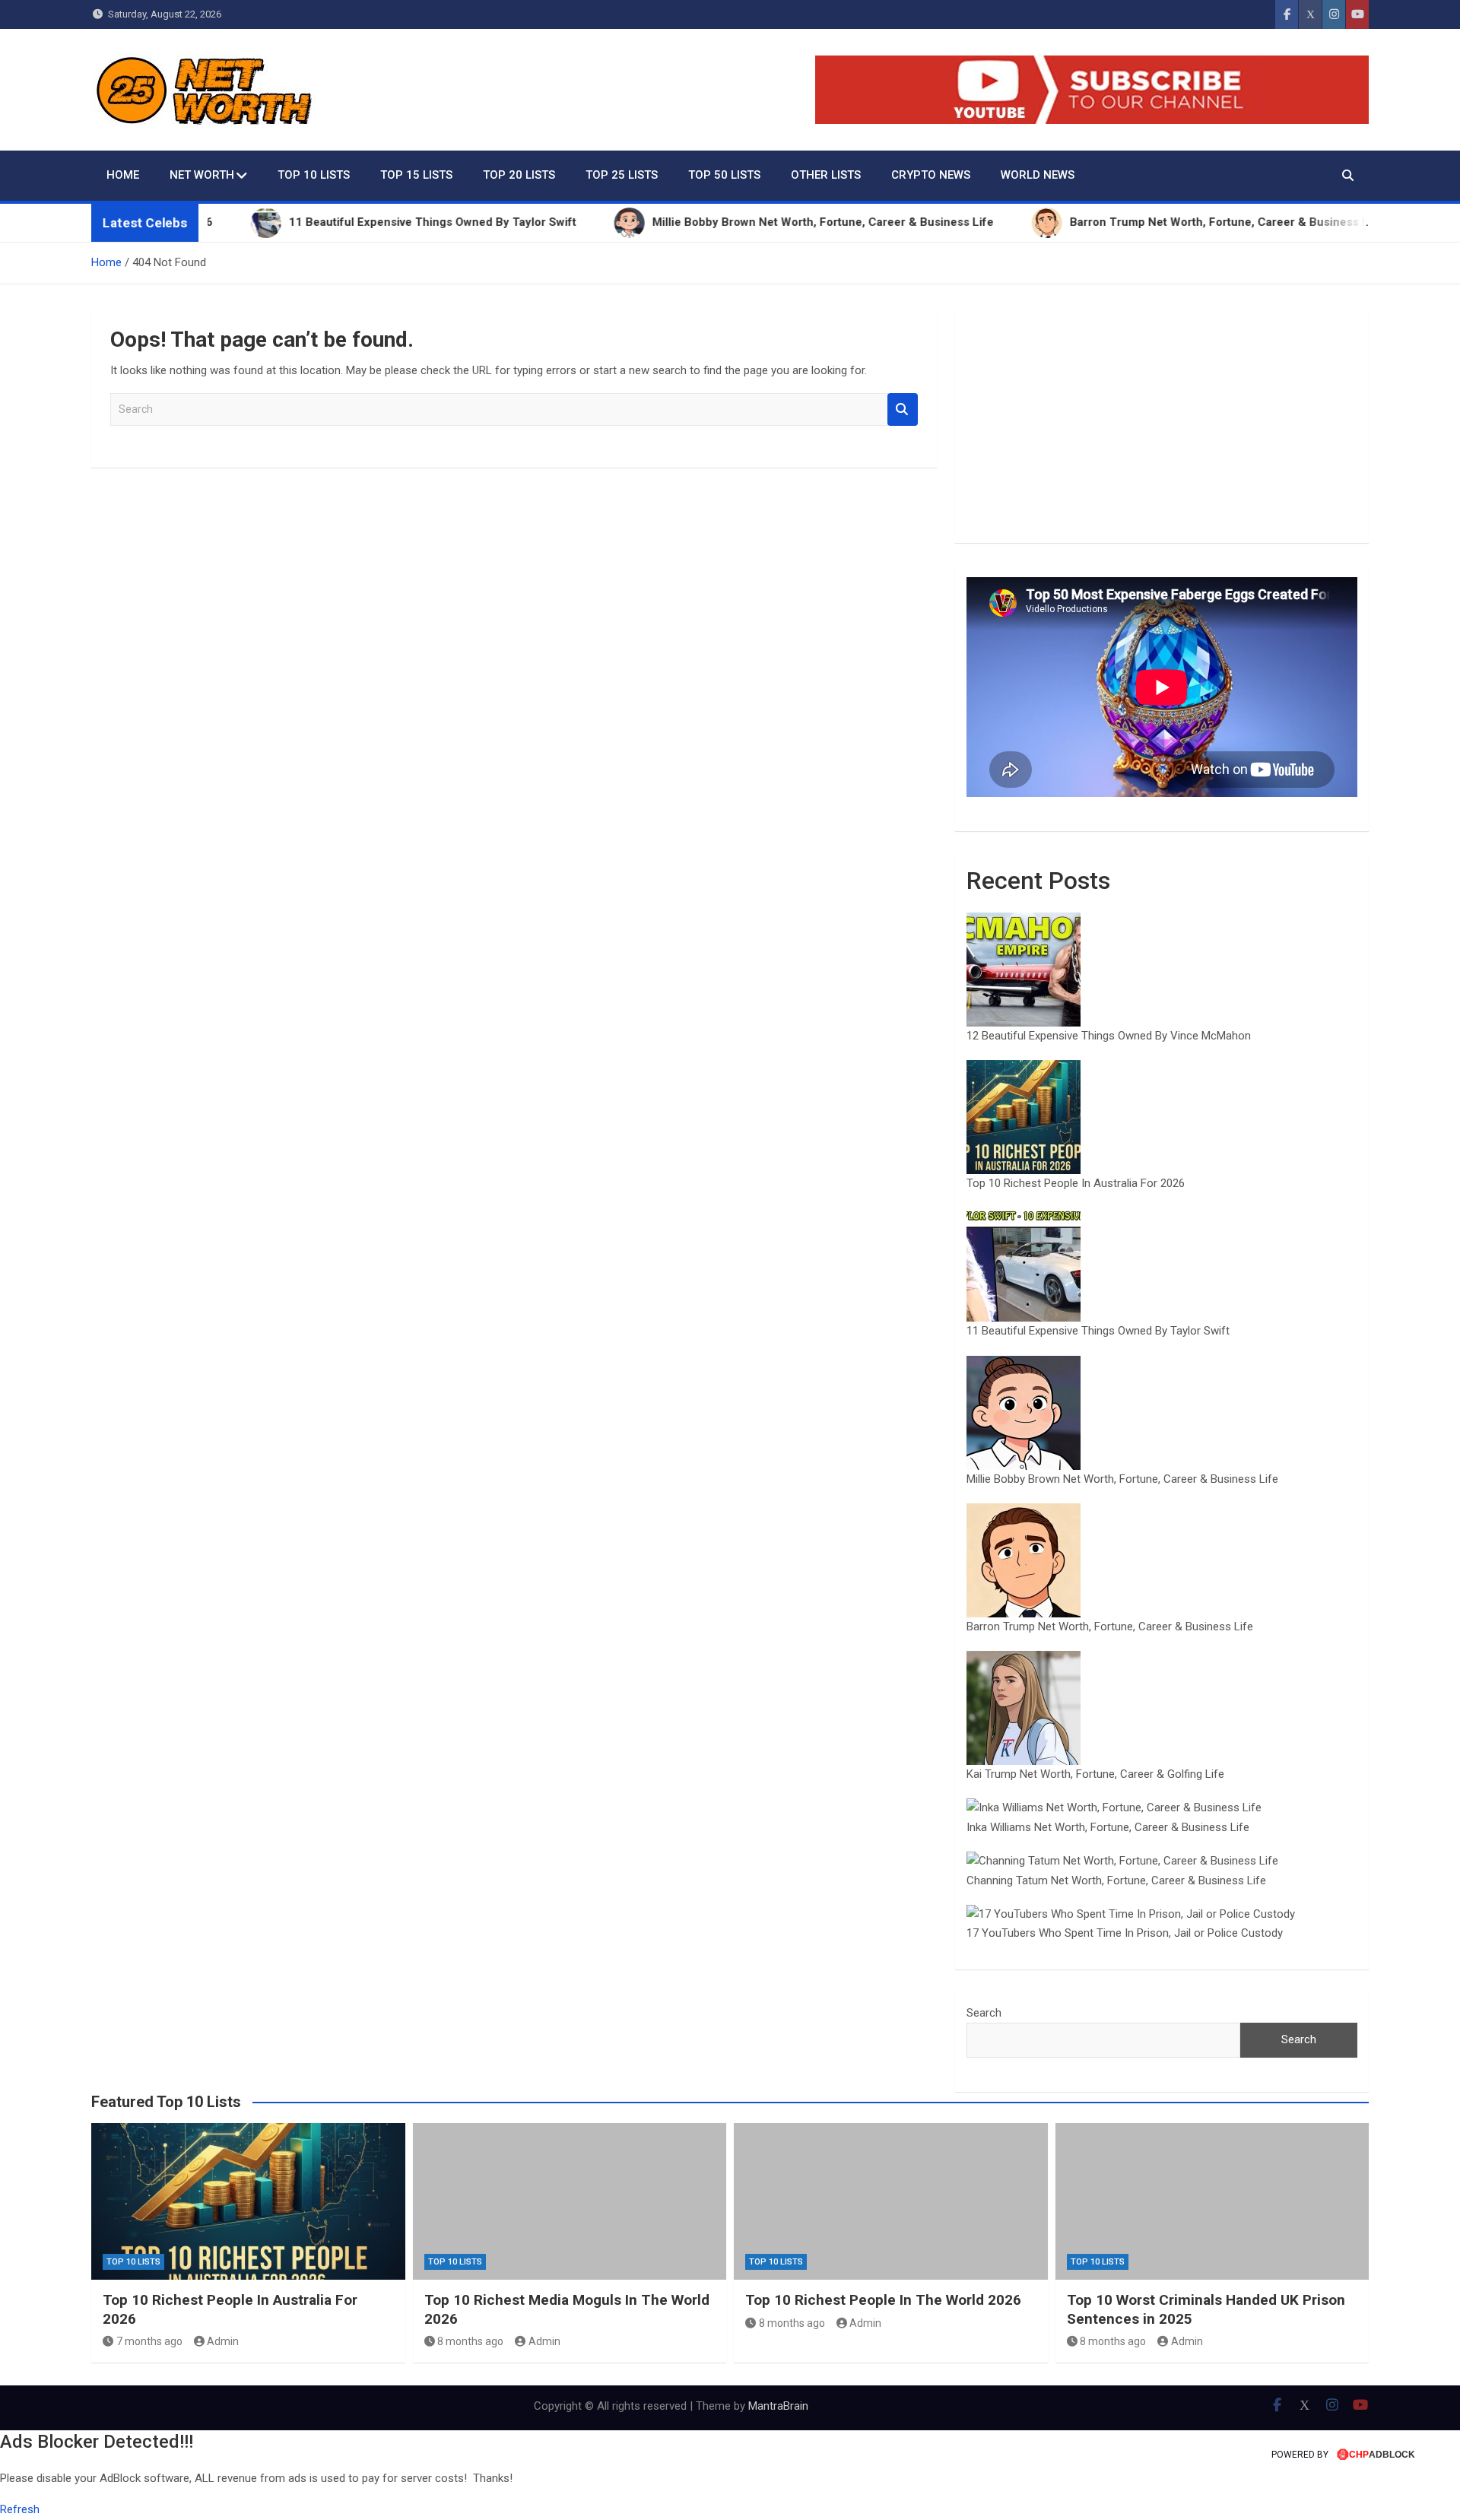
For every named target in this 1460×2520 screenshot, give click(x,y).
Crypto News (931, 175)
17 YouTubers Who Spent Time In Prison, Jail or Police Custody (1125, 1933)
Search (903, 409)
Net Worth (202, 175)
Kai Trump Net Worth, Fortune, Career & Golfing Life (1095, 1774)
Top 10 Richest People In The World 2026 (883, 2300)
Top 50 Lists (724, 175)
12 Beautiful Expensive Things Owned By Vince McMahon (1109, 1036)
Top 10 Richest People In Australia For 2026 (1076, 1183)
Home (123, 175)
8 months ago (470, 2341)
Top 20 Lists (519, 175)
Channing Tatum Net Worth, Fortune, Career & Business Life (1116, 1880)
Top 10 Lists (314, 175)
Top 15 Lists (416, 175)
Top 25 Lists (622, 175)
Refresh (20, 2509)
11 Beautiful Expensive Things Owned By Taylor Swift (1098, 1331)
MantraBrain (778, 2406)
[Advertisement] (1162, 425)
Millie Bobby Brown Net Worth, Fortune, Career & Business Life (1122, 1479)
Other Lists (826, 175)
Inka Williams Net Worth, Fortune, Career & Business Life (1108, 1827)
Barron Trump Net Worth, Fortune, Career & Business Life (1110, 1627)
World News (1038, 175)
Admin (223, 2341)
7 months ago (149, 2341)
